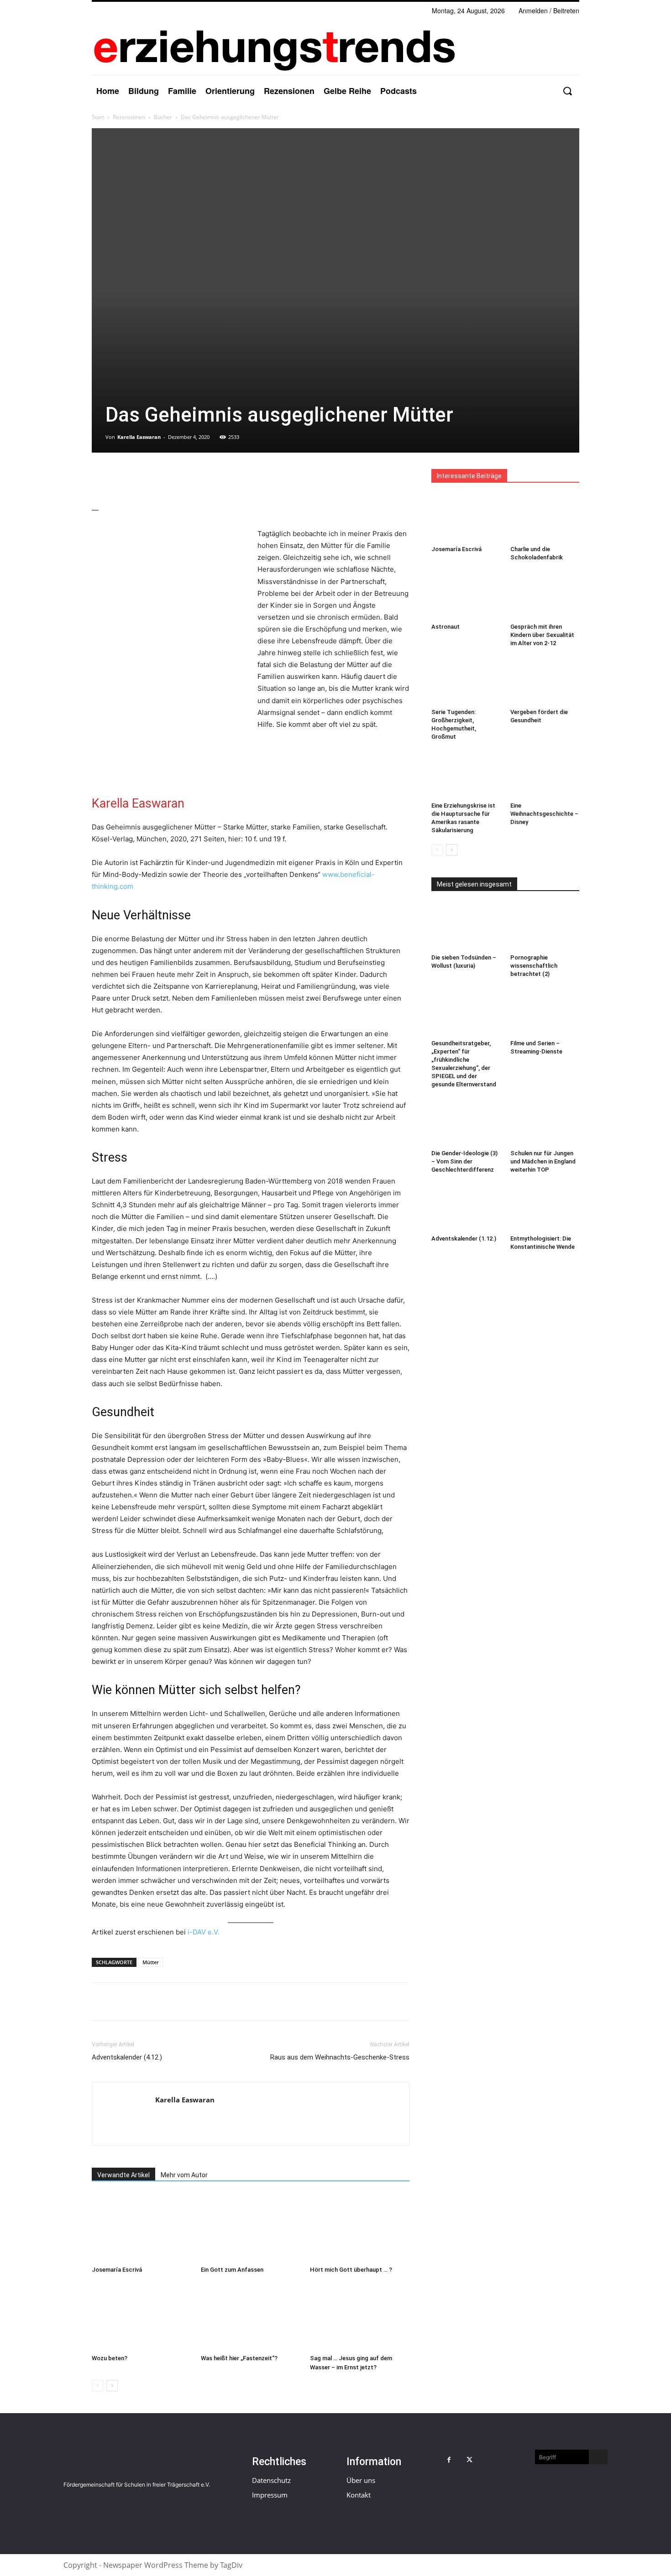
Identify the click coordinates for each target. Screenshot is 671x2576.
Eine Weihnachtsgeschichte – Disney (544, 814)
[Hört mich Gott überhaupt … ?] (360, 2228)
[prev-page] (97, 2386)
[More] (206, 478)
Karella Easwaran (139, 437)
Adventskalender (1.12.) (464, 1238)
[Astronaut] (466, 595)
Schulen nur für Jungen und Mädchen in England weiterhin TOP (543, 1161)
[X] (122, 478)
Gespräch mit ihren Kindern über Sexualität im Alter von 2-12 (542, 635)
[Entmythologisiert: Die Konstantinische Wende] (545, 1208)
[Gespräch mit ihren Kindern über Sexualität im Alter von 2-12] (545, 595)
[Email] (164, 478)
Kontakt (359, 2495)
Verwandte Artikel (123, 2175)
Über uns (361, 2480)
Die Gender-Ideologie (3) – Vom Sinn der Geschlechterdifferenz (464, 1161)
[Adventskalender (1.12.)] (466, 1208)
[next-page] (112, 2386)
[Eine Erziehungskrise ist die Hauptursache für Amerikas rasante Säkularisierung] (466, 775)
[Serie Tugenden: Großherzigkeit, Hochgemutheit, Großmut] (466, 681)
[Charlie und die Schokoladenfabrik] (545, 518)
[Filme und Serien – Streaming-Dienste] (545, 1012)
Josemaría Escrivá (117, 2270)
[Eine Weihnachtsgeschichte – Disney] (545, 775)
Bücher (163, 117)
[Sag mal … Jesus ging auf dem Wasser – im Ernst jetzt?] (360, 2316)
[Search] (598, 2457)
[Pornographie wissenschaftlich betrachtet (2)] (545, 927)
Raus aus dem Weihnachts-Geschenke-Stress (340, 2057)
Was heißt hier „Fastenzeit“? (239, 2358)
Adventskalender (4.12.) (127, 2057)
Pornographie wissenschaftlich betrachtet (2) (534, 966)
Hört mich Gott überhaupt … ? (351, 2270)
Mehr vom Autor (184, 2175)
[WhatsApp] (143, 478)
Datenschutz (271, 2480)
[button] (567, 91)
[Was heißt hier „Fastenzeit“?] (251, 2316)
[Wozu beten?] (142, 2316)
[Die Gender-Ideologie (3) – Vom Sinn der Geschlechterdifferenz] (466, 1122)
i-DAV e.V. (204, 1932)
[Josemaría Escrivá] (142, 2228)
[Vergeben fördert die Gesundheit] (545, 681)
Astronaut (446, 627)
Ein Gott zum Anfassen (232, 2270)
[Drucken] (185, 478)
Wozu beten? (110, 2358)
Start (98, 117)
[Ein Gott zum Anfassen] (251, 2228)
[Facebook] (101, 478)
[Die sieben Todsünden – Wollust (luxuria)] (466, 927)
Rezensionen (129, 117)
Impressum (270, 2495)
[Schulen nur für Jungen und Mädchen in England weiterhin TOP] (545, 1122)
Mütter (151, 1962)
